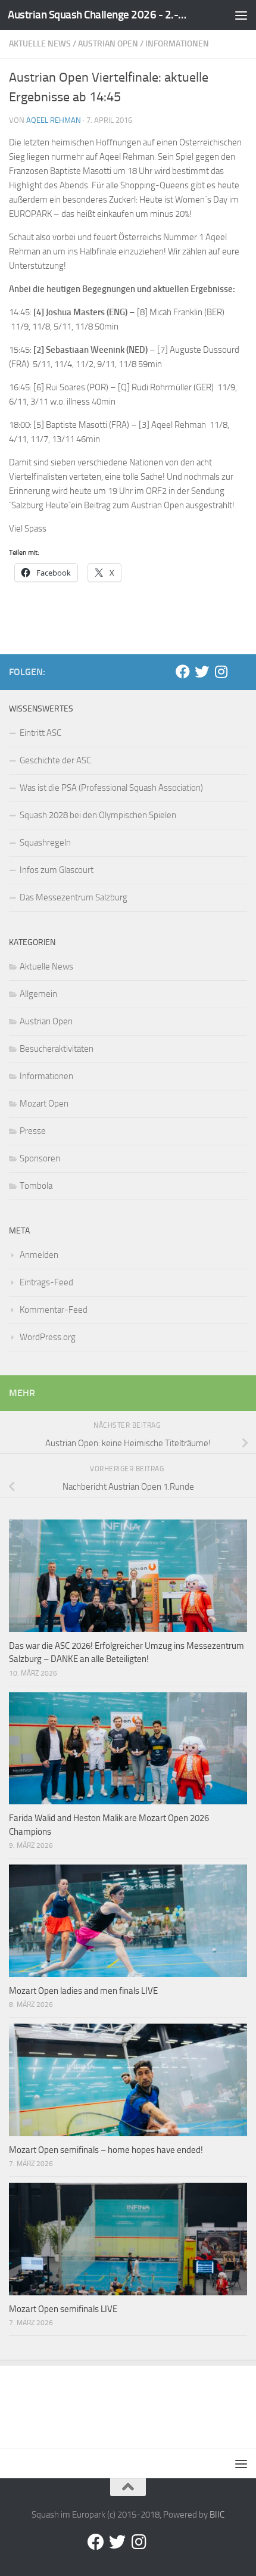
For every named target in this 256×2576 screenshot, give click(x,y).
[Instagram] (221, 672)
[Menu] (241, 15)
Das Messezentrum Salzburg (74, 897)
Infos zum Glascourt (57, 870)
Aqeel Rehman (54, 120)
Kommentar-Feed (54, 1310)
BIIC (217, 2515)
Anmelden (39, 1255)
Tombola (36, 1186)
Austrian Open (108, 44)
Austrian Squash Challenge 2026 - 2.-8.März (100, 15)
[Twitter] (202, 672)
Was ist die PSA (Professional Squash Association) (111, 788)
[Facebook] (183, 672)
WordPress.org (48, 1337)
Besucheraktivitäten (57, 1049)
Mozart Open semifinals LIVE (63, 2309)
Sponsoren (40, 1158)
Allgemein (38, 994)
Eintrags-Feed (46, 1282)
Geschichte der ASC (55, 760)
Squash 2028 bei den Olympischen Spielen (98, 815)
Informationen (177, 44)
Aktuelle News (40, 44)
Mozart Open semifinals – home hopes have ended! (106, 2150)
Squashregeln (45, 843)
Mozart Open (44, 1104)
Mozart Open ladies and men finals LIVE (83, 1991)
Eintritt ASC (40, 733)
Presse (33, 1131)
